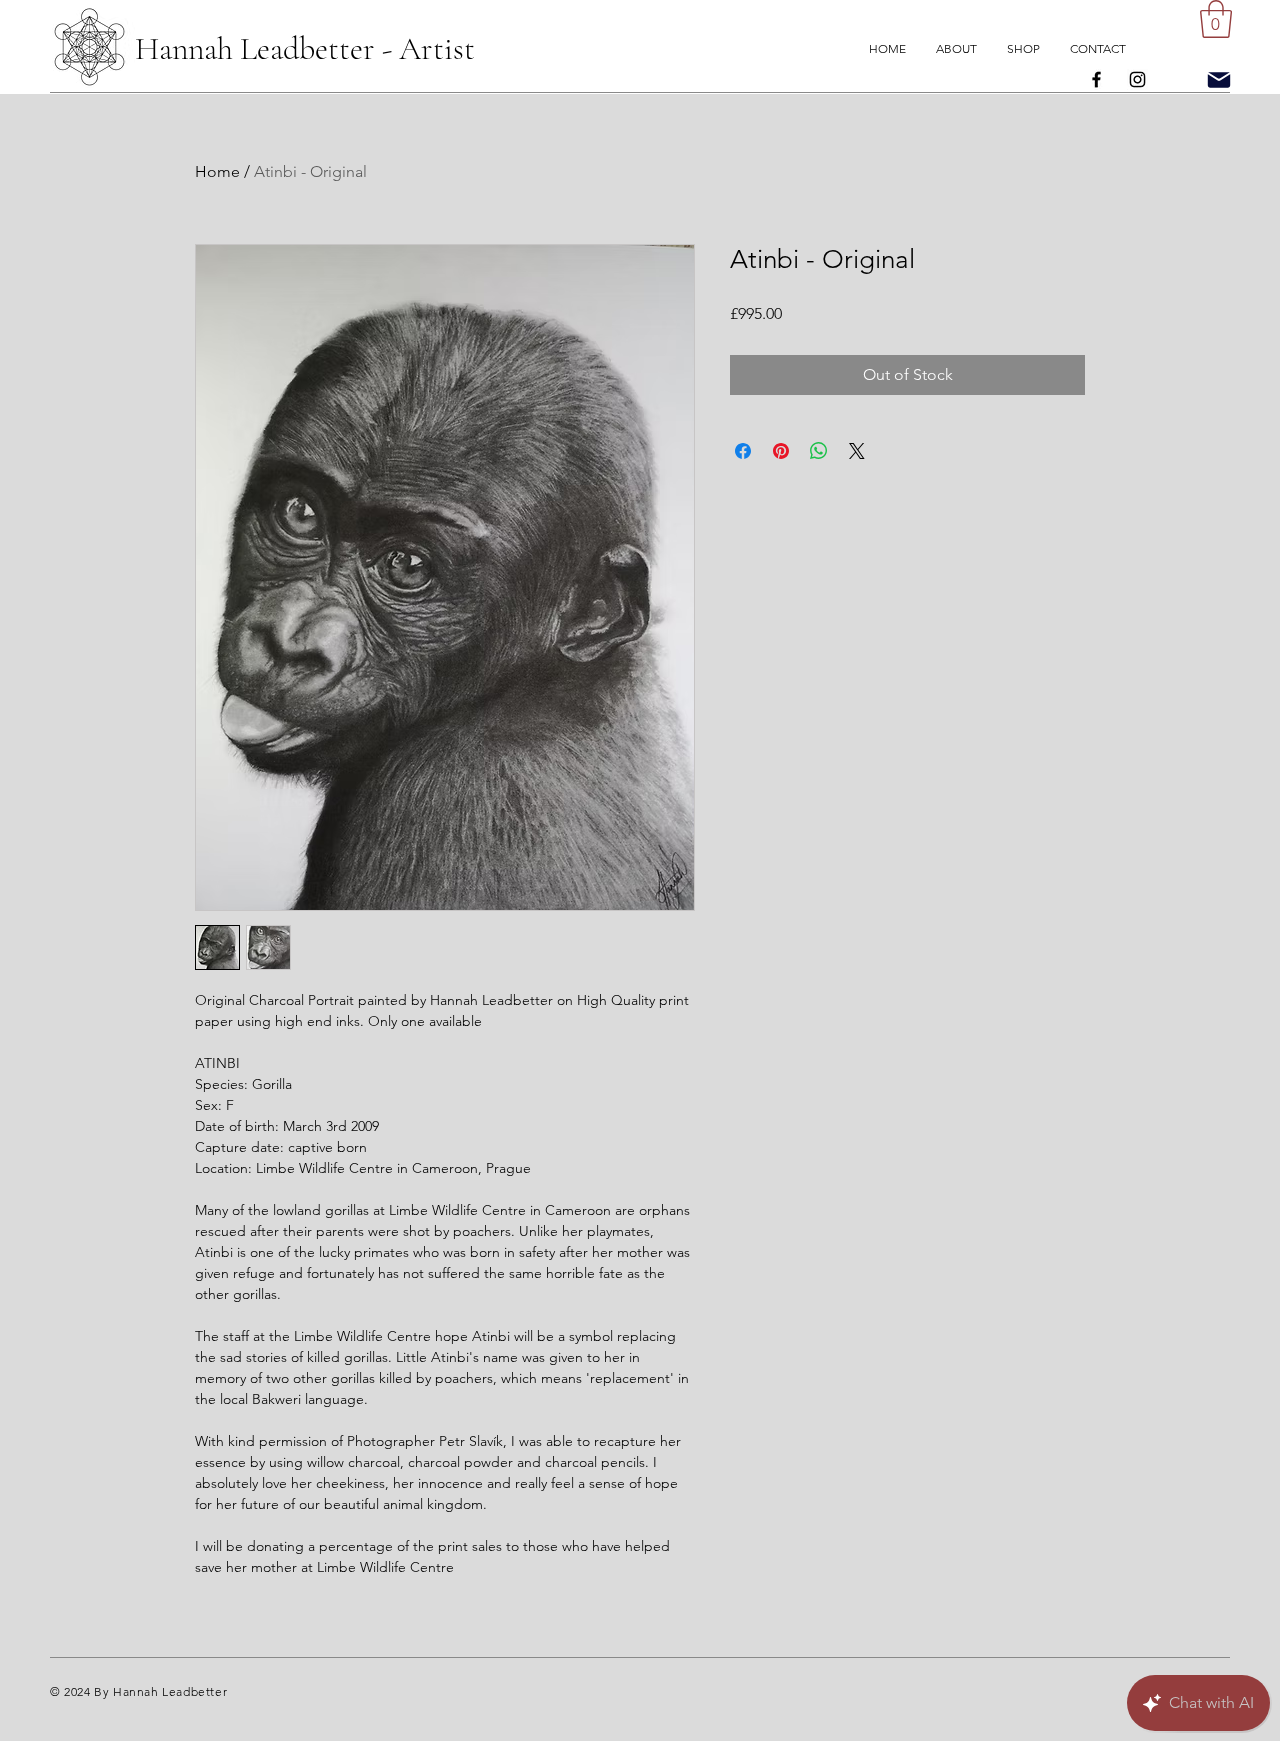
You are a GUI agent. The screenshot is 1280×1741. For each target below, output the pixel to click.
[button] (1216, 19)
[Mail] (1219, 80)
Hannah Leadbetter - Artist (305, 48)
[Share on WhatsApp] (819, 451)
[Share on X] (857, 451)
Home (217, 171)
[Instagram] (1137, 79)
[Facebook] (1096, 79)
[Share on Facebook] (743, 451)
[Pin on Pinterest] (781, 451)
